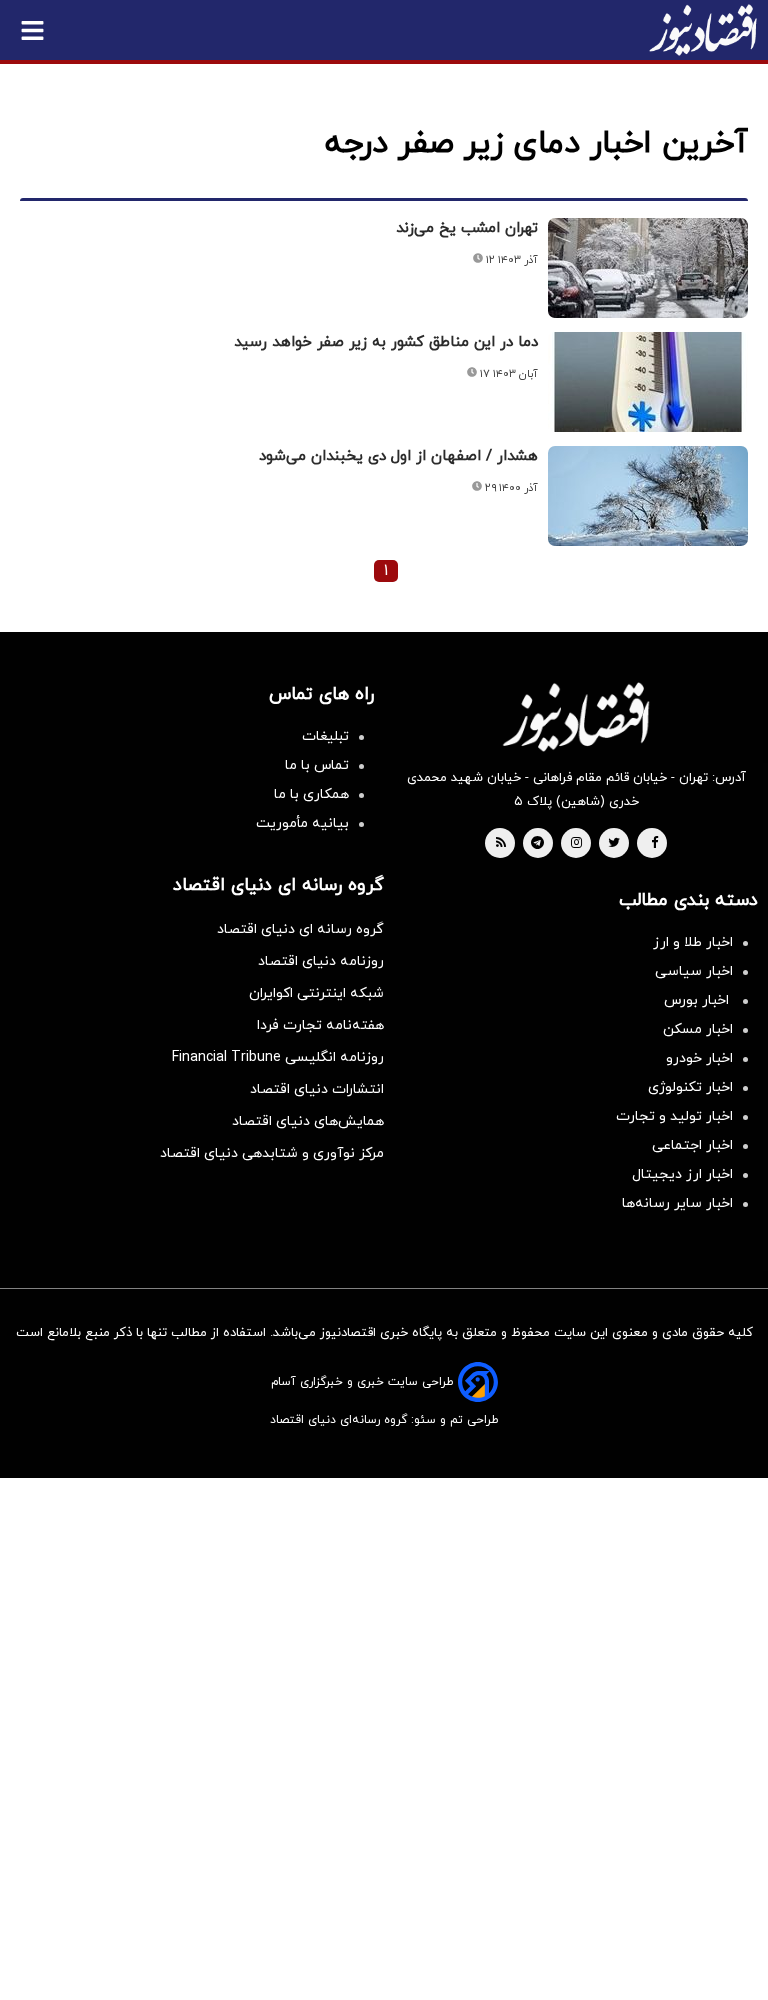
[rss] (501, 844)
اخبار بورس (698, 1000)
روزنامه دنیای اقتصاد (321, 961)
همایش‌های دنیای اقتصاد (308, 1121)
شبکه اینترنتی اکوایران (316, 993)
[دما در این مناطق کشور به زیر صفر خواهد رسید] (648, 382)
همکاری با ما (311, 794)
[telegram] (537, 844)
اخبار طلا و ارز (693, 942)
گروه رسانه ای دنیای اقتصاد (300, 929)
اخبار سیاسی (694, 971)
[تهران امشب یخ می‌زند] (648, 268)
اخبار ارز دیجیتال (682, 1174)
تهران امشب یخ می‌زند (467, 228)
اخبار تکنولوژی (690, 1087)
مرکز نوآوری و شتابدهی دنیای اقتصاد (272, 1153)
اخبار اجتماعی (692, 1145)
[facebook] (654, 844)
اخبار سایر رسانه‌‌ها (677, 1203)
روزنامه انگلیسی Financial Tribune (278, 1057)
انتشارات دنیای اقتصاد (317, 1089)
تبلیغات (325, 736)
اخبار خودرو (699, 1058)
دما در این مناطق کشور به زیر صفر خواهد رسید (386, 342)
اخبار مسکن (698, 1029)
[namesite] (703, 30)
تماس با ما (317, 765)
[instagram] (576, 844)
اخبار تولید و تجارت (674, 1116)
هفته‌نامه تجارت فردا (320, 1025)
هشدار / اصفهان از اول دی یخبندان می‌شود (398, 456)
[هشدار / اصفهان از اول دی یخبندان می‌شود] (648, 496)
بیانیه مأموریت (302, 823)
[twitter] (614, 844)
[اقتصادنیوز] (576, 717)
